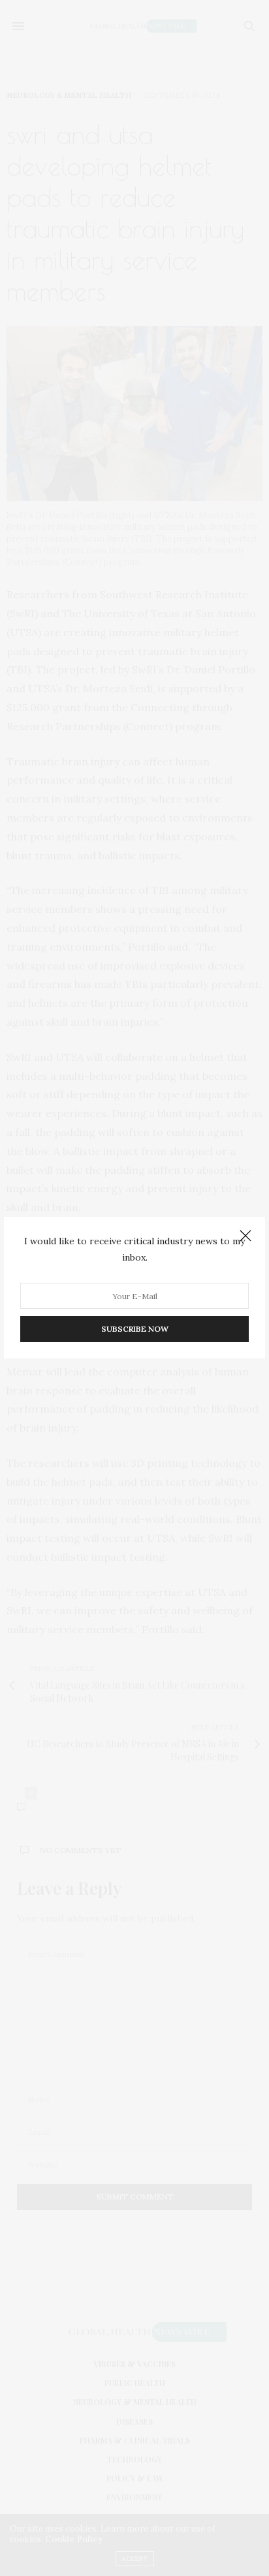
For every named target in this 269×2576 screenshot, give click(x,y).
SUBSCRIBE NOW (135, 1329)
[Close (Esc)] (245, 1236)
